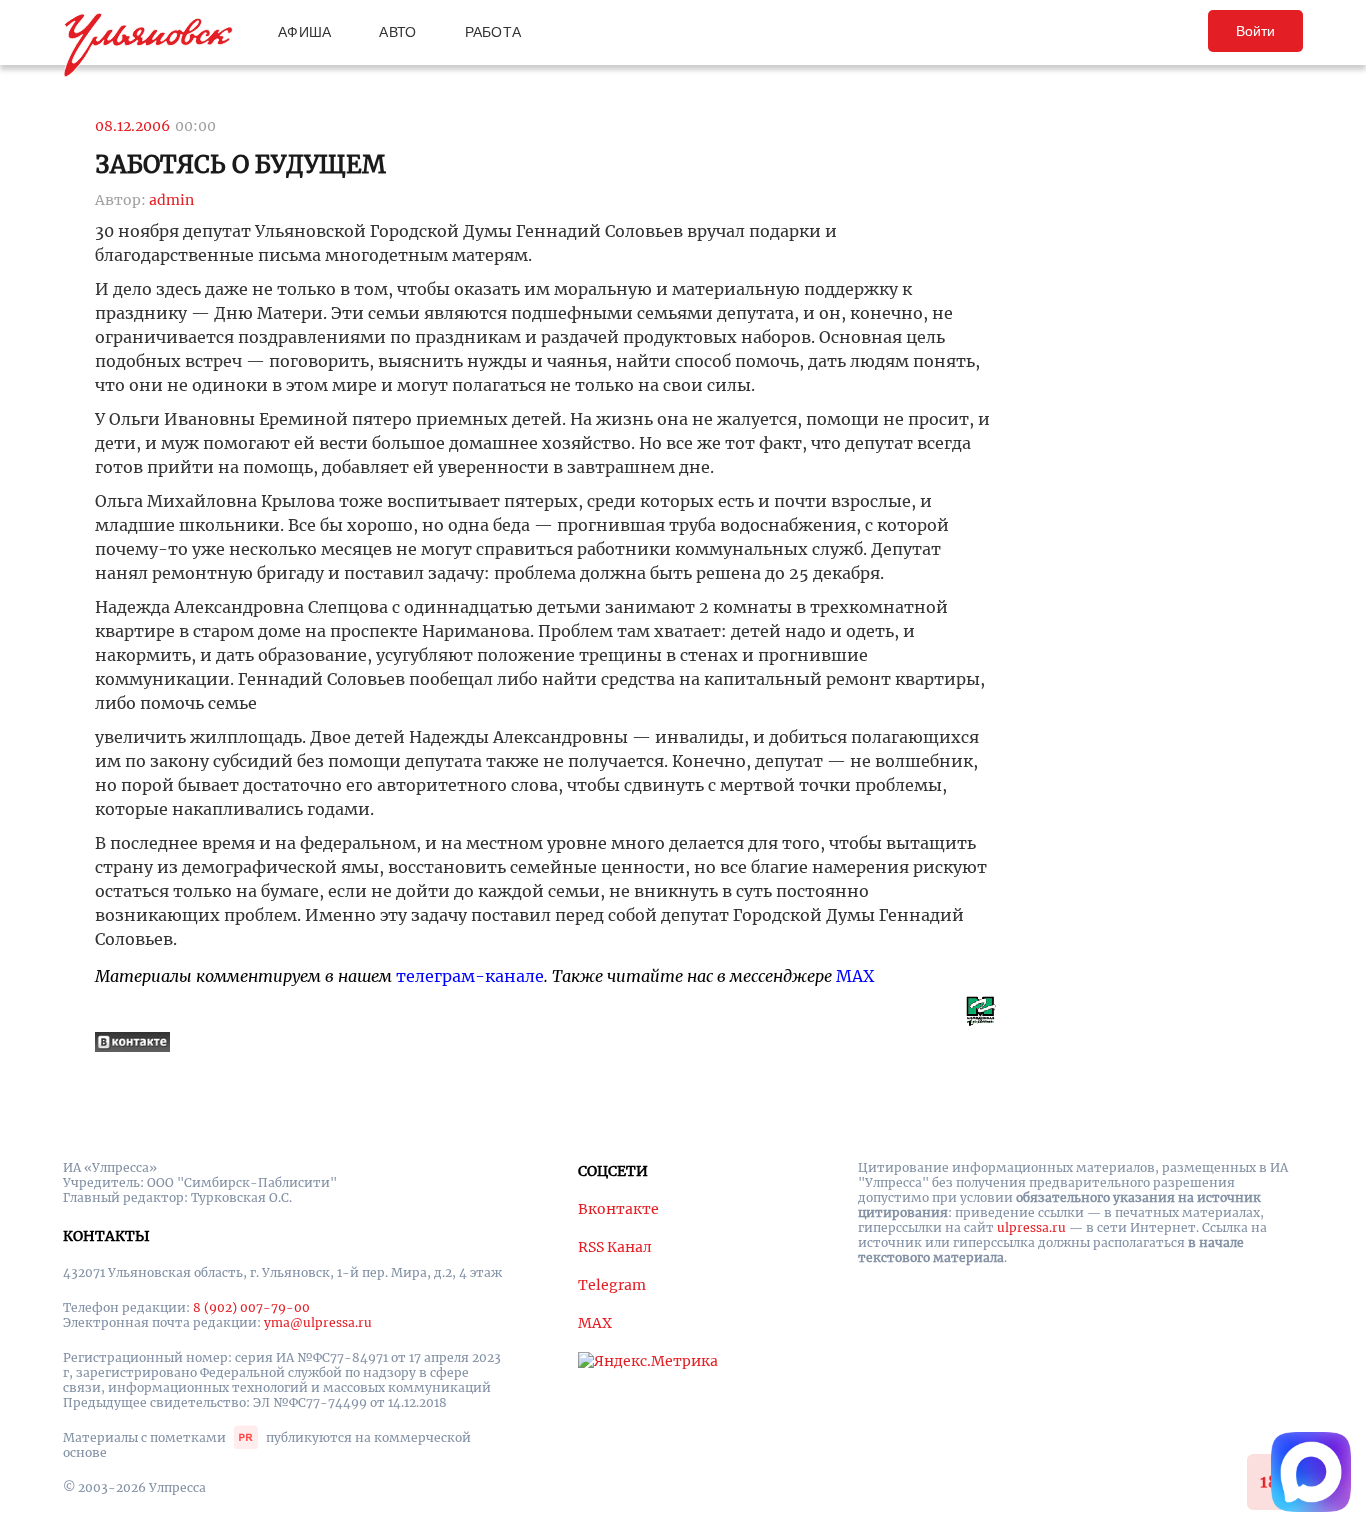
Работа (493, 32)
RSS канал (615, 1247)
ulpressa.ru (1031, 1227)
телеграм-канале (470, 976)
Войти (1255, 31)
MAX (855, 976)
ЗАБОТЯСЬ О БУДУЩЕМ (240, 164)
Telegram (612, 1285)
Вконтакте (618, 1209)
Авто (397, 32)
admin (171, 200)
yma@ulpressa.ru (318, 1322)
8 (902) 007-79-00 (251, 1307)
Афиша (304, 32)
